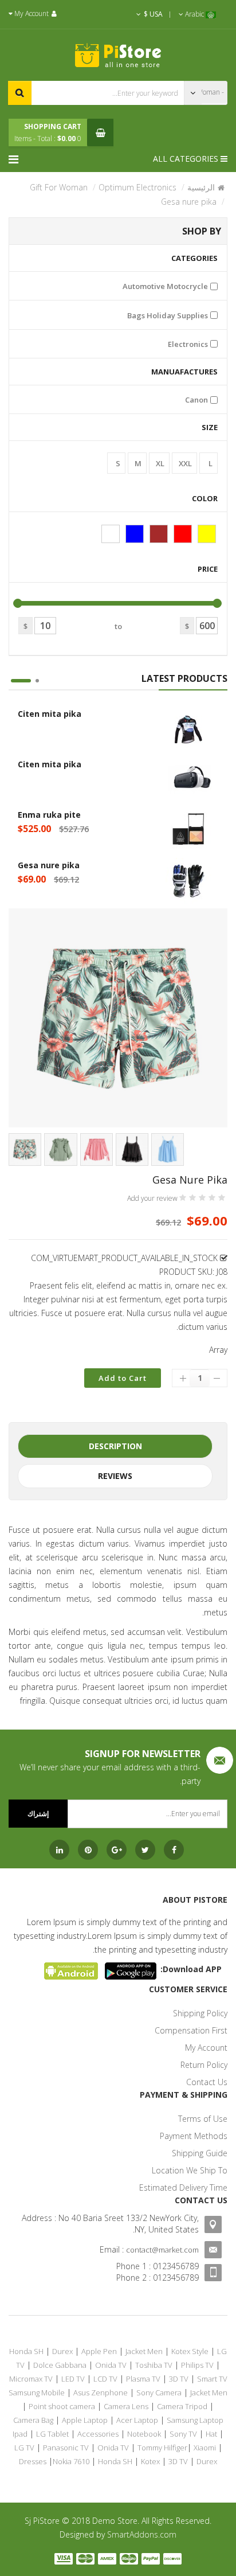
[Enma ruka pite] (188, 830)
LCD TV (105, 2379)
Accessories (98, 2434)
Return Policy (204, 2065)
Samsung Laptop (195, 2420)
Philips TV (197, 2365)
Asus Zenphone (101, 2392)
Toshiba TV (154, 2365)
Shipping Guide (200, 2153)
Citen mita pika (50, 714)
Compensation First (191, 2030)
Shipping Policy (200, 2013)
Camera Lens (126, 2406)
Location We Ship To (190, 2170)
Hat (211, 2434)
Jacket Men (144, 2351)
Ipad (20, 2434)
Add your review (152, 1199)
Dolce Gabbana (60, 2365)
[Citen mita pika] (188, 729)
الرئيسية (201, 187)
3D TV (179, 2379)
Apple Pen (99, 2351)
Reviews (115, 1476)
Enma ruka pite (49, 815)
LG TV (24, 2448)
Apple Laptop (85, 2420)
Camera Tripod (182, 2406)
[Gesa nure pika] (188, 881)
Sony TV (183, 2434)
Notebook (144, 2434)
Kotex (150, 2461)
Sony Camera (159, 2392)
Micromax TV (31, 2379)
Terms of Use (203, 2119)
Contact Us (207, 2082)
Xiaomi (205, 2448)
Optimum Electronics (137, 187)
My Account (206, 2048)
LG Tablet (52, 2434)
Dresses (33, 2461)
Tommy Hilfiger (162, 2448)
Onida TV (111, 2365)
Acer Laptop (137, 2420)
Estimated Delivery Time (183, 2187)
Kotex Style (190, 2351)
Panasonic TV (66, 2448)
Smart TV (212, 2379)
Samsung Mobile (37, 2392)
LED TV (73, 2379)
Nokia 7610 (71, 2461)
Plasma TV (143, 2379)
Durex (62, 2351)
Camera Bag (33, 2420)
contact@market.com (162, 2250)
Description (115, 1446)
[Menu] (16, 159)
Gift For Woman (59, 187)
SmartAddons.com (142, 2534)
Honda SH (26, 2351)
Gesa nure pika (49, 865)
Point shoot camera (62, 2406)
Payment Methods (194, 2136)
